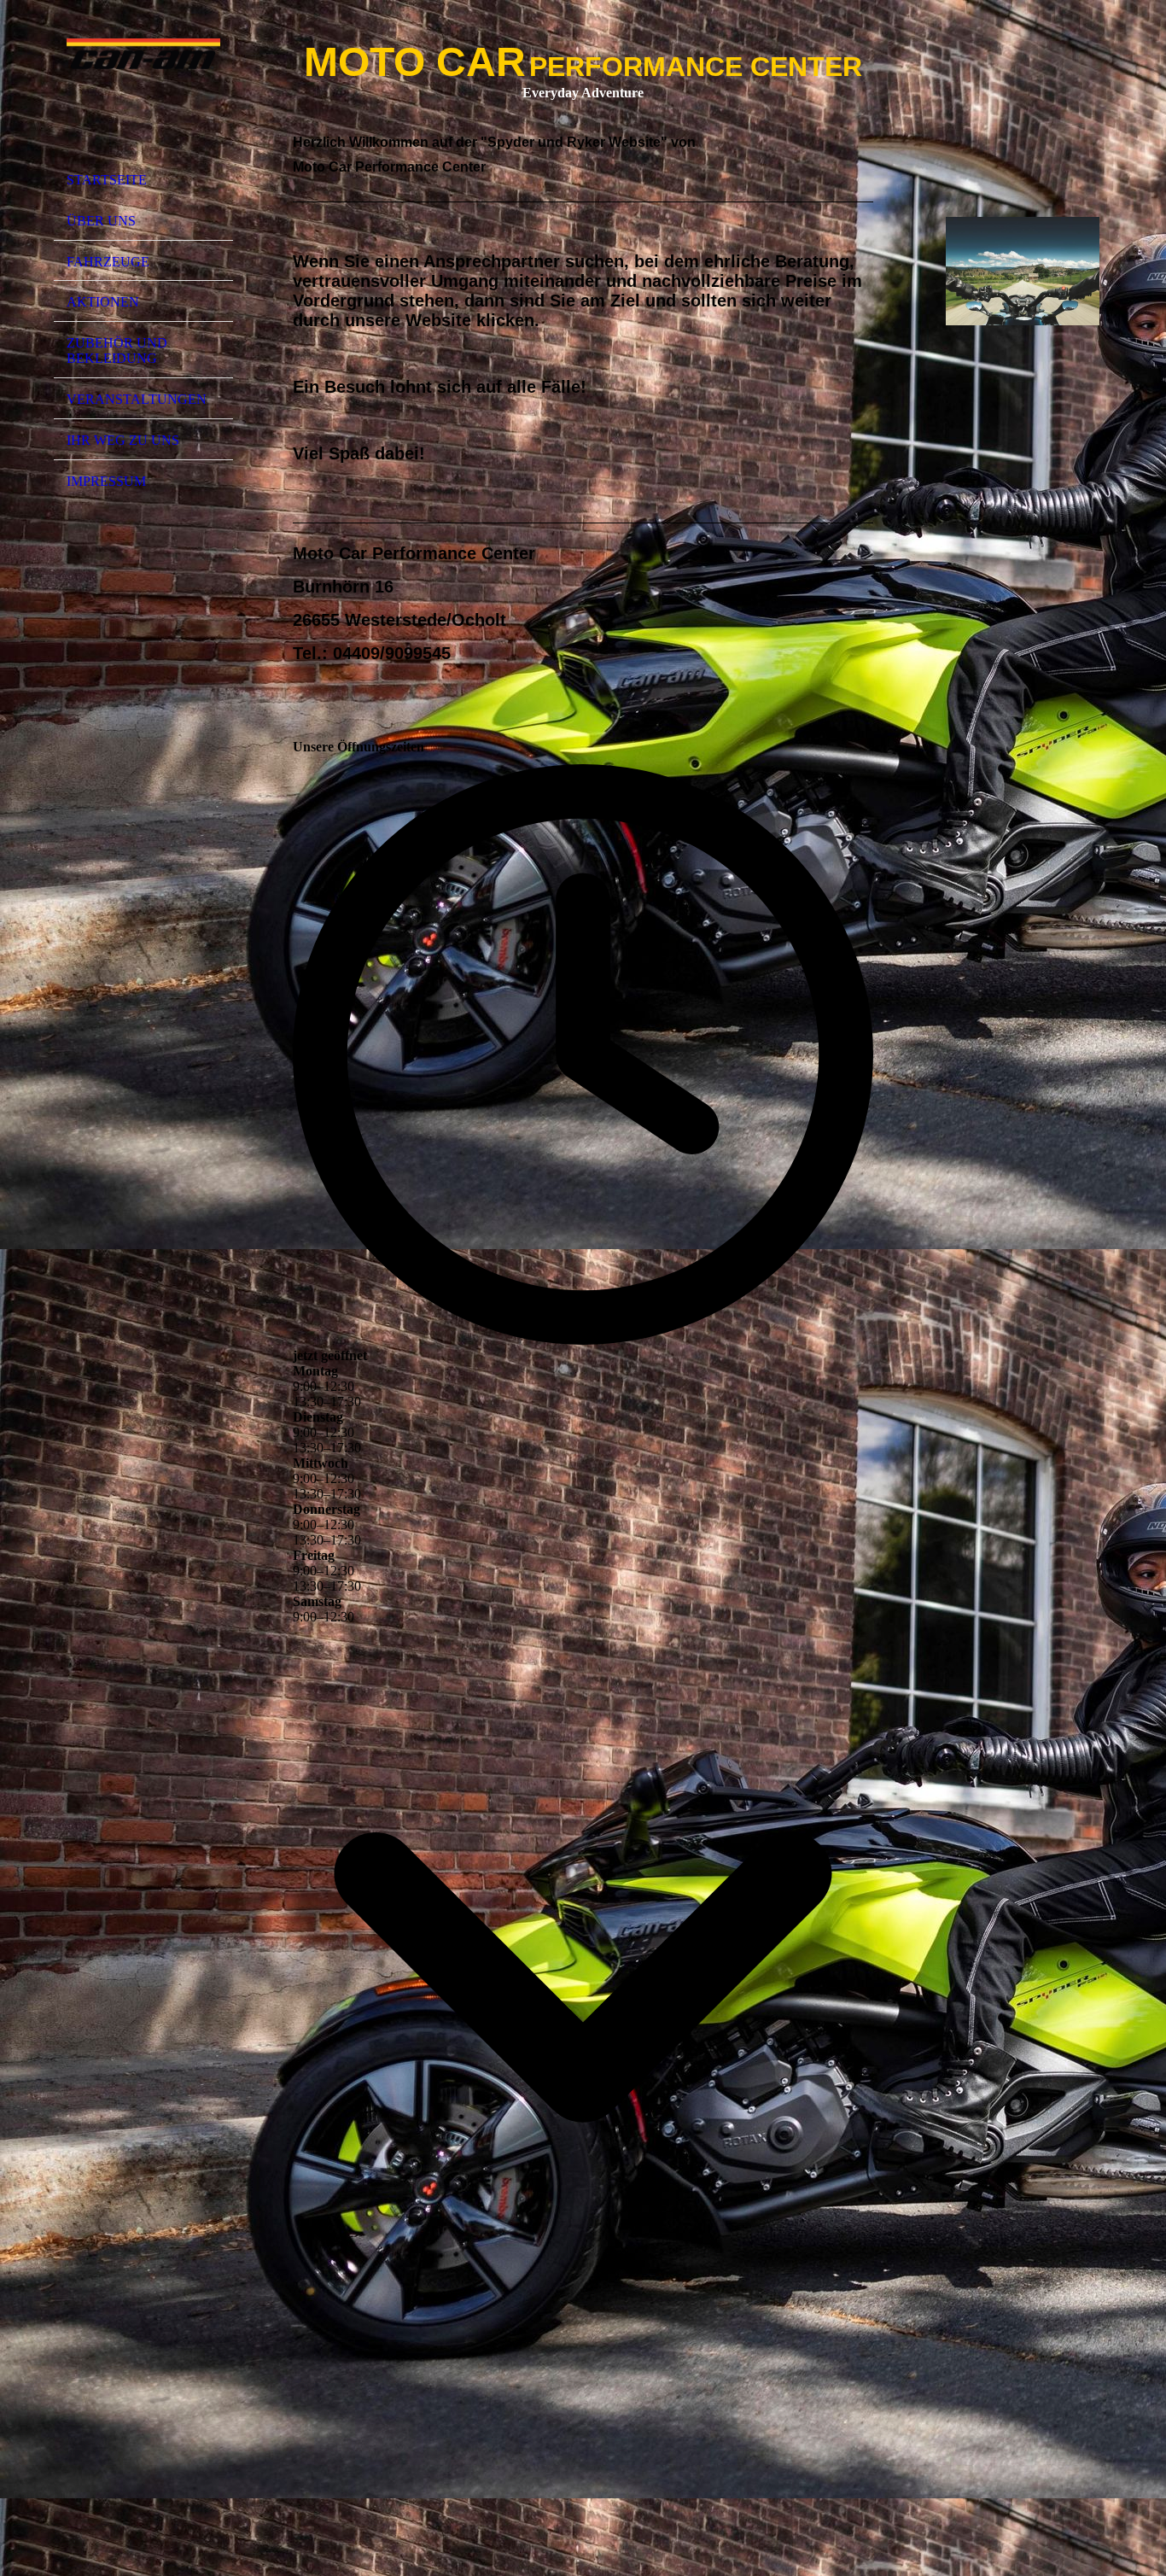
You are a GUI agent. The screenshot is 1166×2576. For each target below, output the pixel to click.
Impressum (106, 481)
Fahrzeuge (108, 262)
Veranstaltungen (137, 399)
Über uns (101, 221)
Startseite (107, 180)
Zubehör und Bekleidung (117, 350)
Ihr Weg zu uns (123, 440)
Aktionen (103, 302)
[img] (143, 88)
